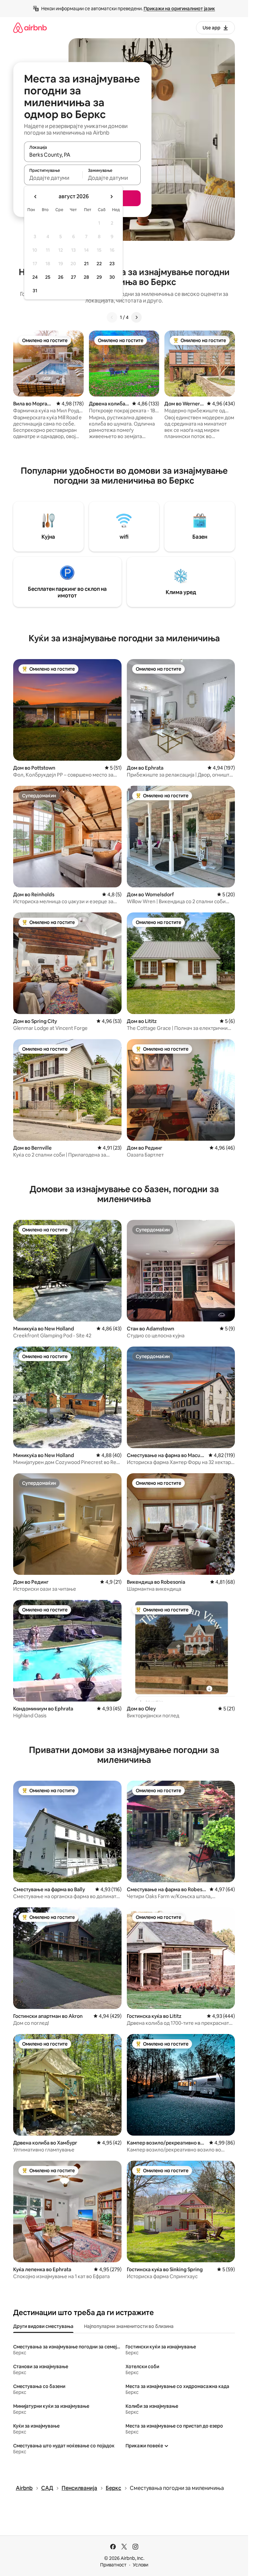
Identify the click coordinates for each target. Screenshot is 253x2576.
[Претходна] (112, 317)
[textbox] (53, 178)
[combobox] (82, 155)
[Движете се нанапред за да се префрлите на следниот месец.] (111, 197)
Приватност (113, 2565)
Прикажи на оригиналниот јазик (179, 9)
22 (99, 264)
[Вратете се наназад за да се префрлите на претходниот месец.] (36, 197)
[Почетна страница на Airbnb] (30, 28)
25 (48, 277)
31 (35, 291)
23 (112, 264)
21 (86, 264)
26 (61, 277)
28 (86, 277)
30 (112, 277)
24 (35, 277)
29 (99, 277)
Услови (141, 2565)
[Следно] (136, 317)
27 (73, 277)
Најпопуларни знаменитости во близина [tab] (129, 2326)
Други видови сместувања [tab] (43, 2326)
